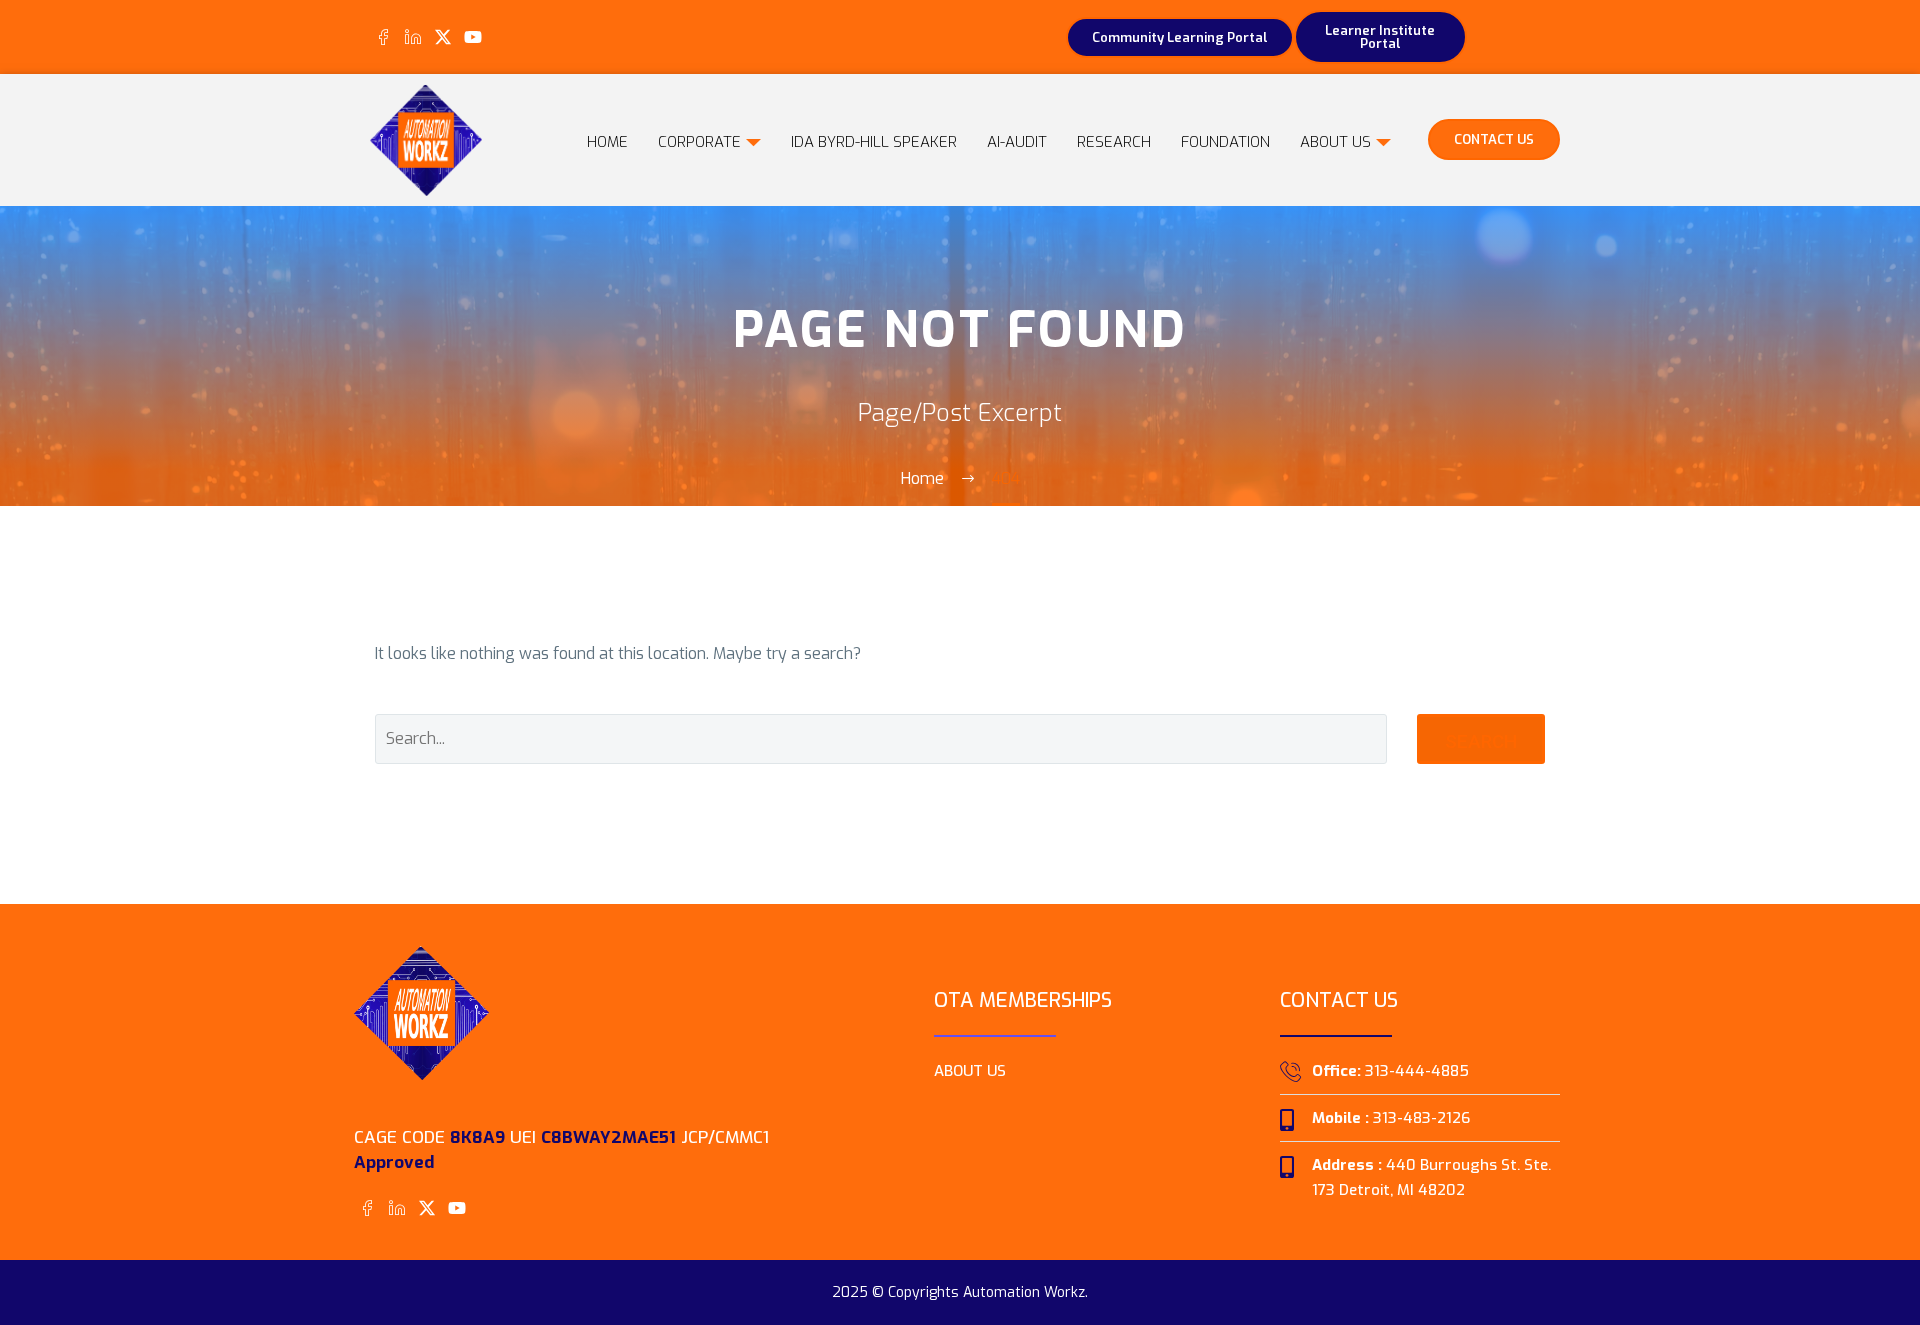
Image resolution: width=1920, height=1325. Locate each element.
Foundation (1225, 142)
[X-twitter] (442, 36)
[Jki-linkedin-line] (412, 36)
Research (1114, 142)
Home (607, 142)
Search (1481, 741)
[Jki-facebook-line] (382, 36)
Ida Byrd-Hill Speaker (874, 142)
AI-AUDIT (1017, 142)
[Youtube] (473, 36)
